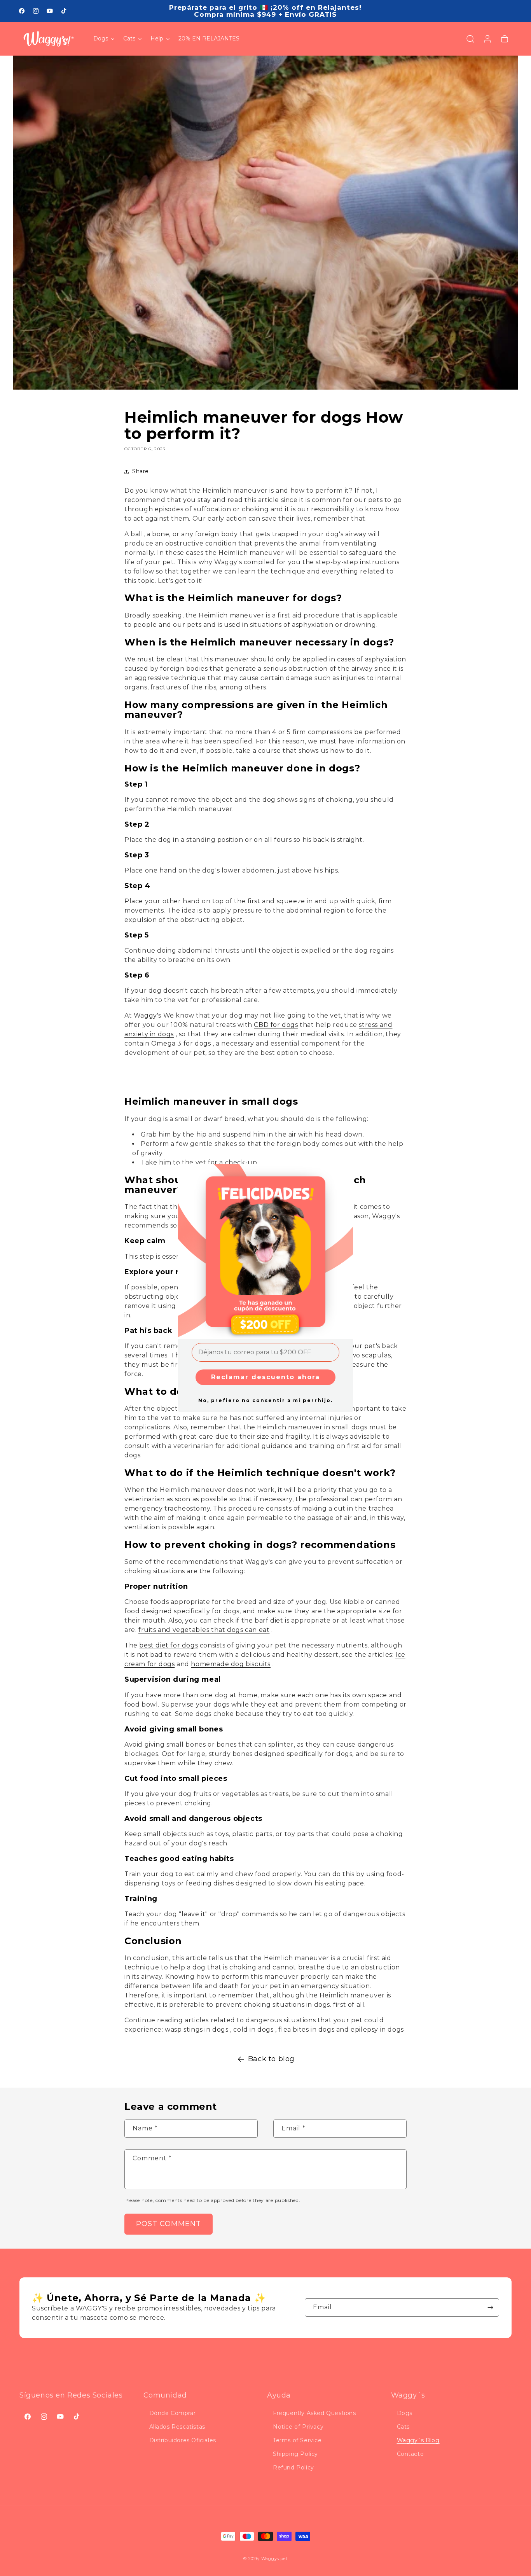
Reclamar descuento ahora (265, 1377)
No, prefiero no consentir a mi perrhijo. (265, 1400)
